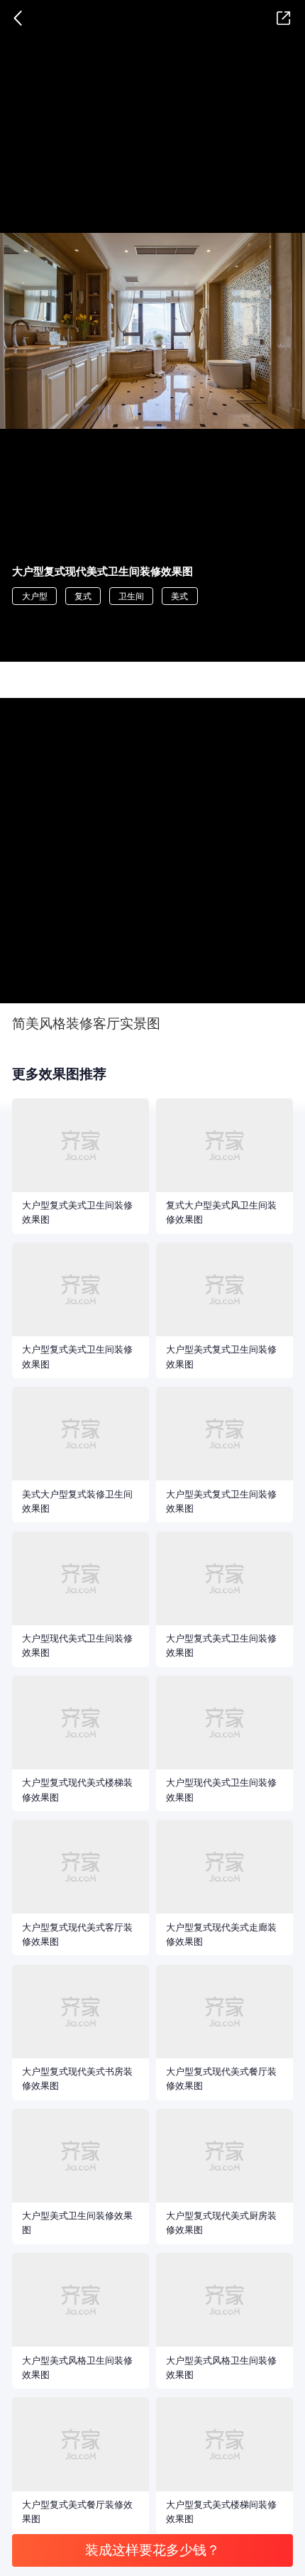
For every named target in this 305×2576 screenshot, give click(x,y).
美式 (179, 596)
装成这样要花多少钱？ (152, 2550)
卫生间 (131, 596)
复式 (83, 596)
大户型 (35, 596)
